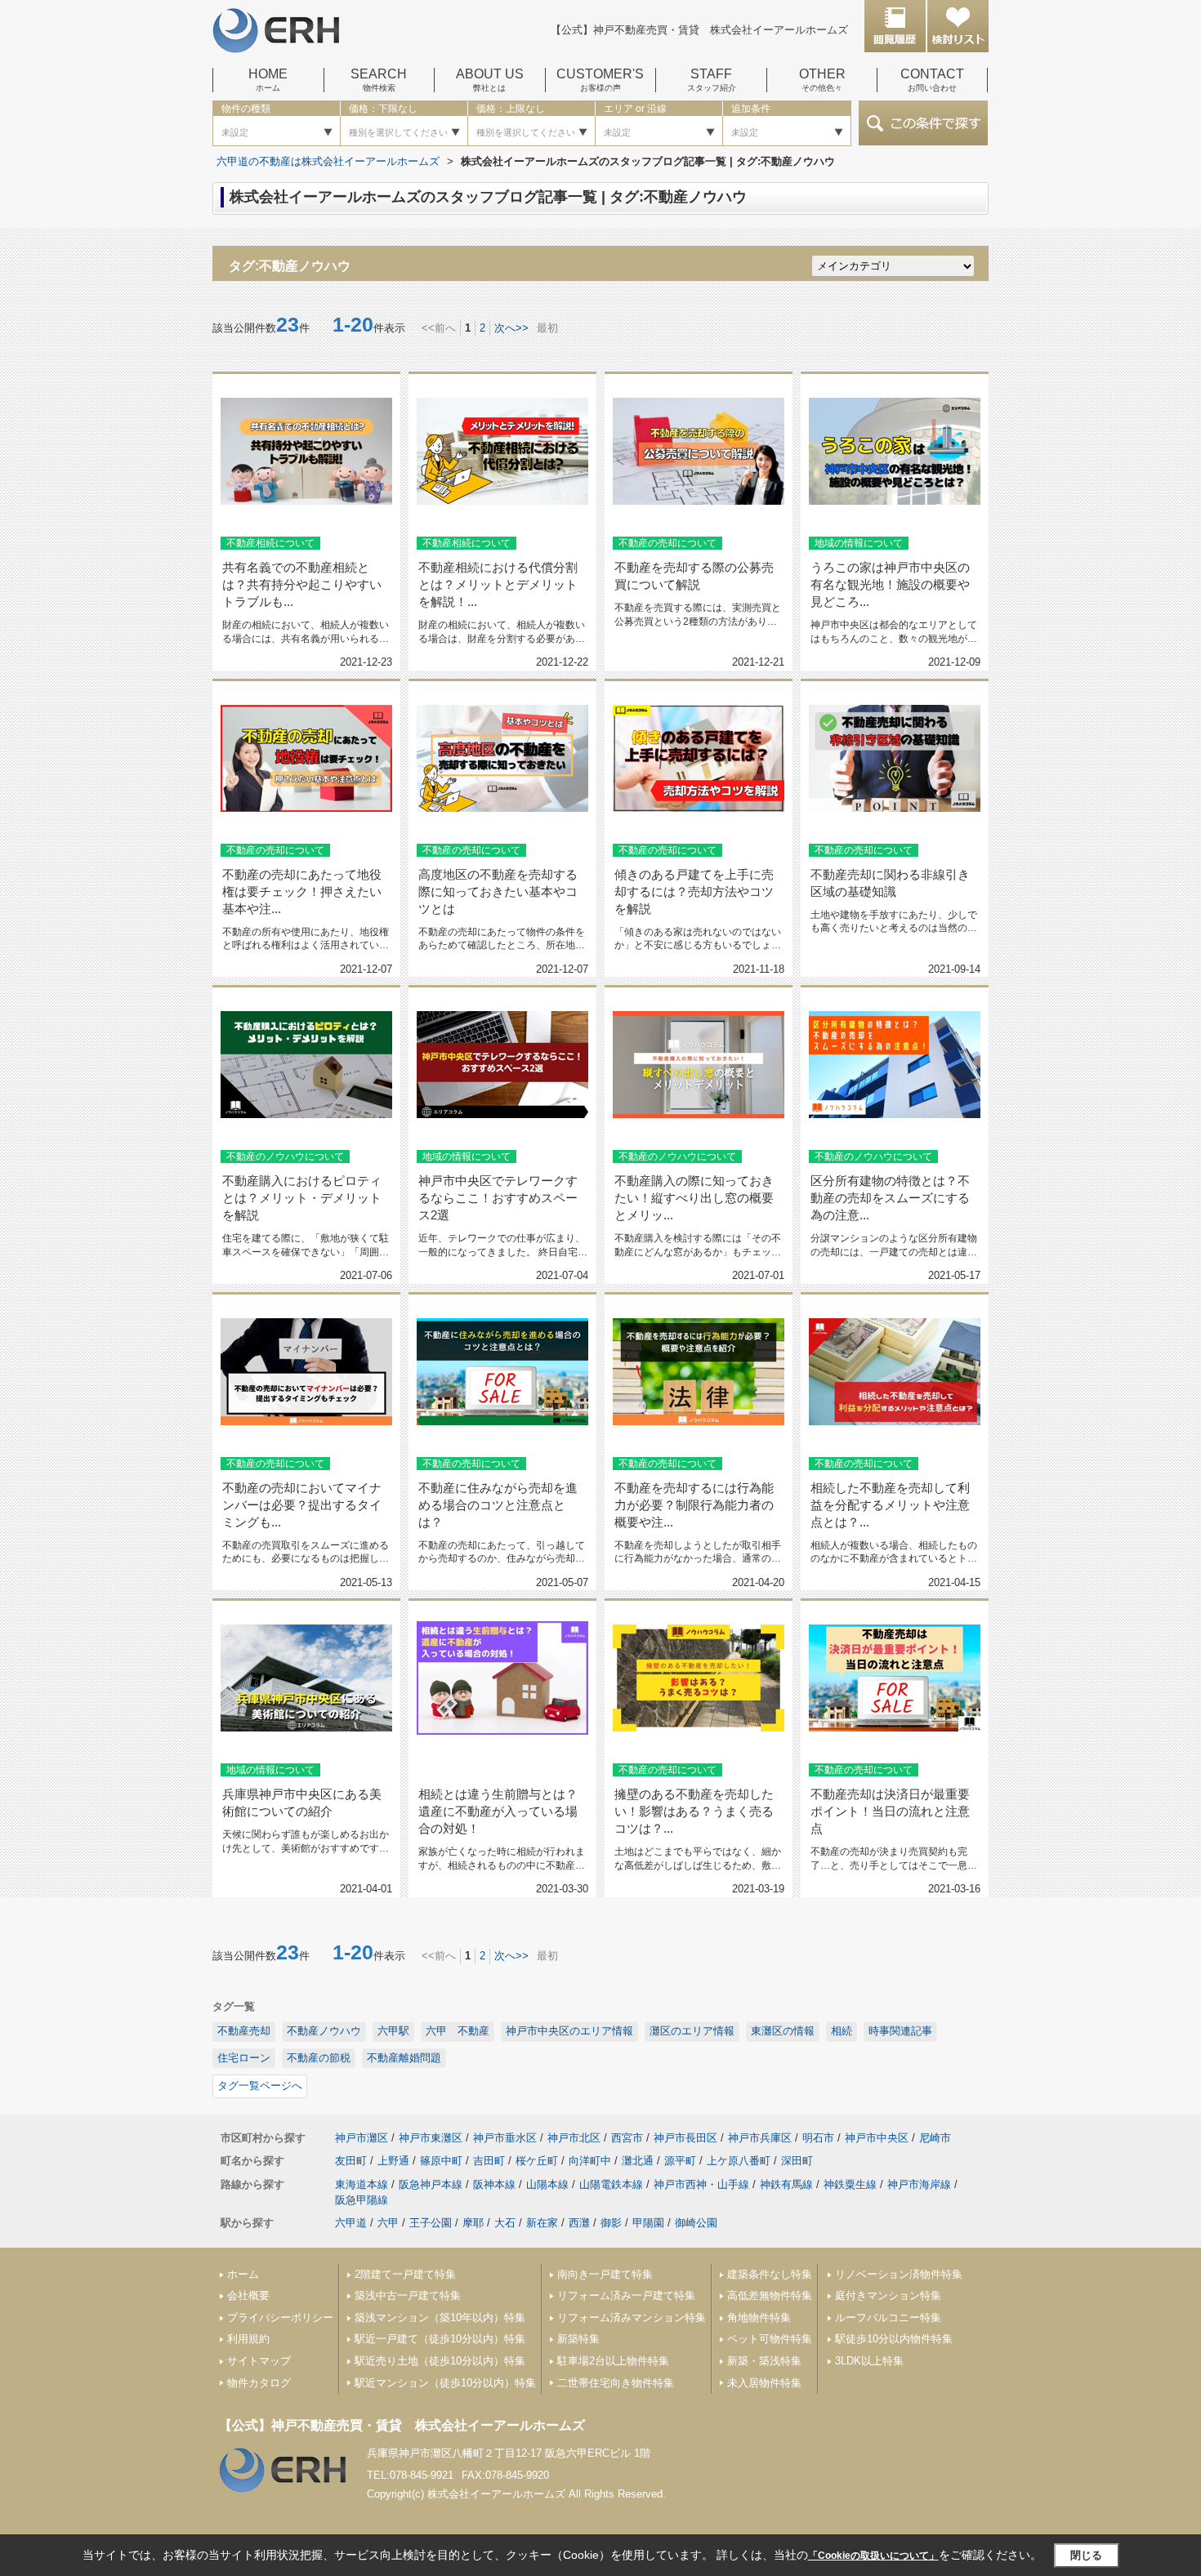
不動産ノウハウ (324, 2031)
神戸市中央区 (877, 2138)
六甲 (388, 2223)
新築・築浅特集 (764, 2361)
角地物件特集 (759, 2318)
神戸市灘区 (362, 2138)
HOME (268, 80)
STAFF (712, 80)
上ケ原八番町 (739, 2161)
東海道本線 (362, 2184)
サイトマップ (259, 2361)
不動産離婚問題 (404, 2058)
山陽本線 (547, 2184)
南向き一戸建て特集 (605, 2274)
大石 (505, 2223)
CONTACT (932, 80)
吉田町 (489, 2161)
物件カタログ (259, 2383)
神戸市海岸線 (919, 2184)
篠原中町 (441, 2161)
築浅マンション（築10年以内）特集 (440, 2318)
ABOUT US (490, 80)
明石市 (818, 2138)
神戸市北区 (574, 2138)
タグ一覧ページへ (260, 2086)
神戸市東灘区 (431, 2138)
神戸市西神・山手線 (701, 2184)
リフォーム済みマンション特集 (632, 2318)
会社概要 (248, 2295)
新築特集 (578, 2339)
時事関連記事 (900, 2031)
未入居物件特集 (764, 2383)
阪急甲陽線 (362, 2200)
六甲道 (351, 2223)
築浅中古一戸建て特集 (408, 2295)
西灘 (579, 2223)
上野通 (393, 2161)
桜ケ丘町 (537, 2161)
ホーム (243, 2274)
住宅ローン (244, 2058)
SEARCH (379, 80)
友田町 (351, 2161)
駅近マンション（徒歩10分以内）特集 (445, 2383)
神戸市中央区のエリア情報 (569, 2031)
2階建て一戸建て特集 (405, 2274)
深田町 (797, 2161)
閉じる (1086, 2555)
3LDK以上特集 (869, 2361)
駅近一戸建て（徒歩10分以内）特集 (440, 2339)
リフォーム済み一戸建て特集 (626, 2295)
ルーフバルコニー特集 (888, 2318)
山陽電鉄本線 (611, 2184)
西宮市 (627, 2138)
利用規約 (248, 2339)
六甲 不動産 (458, 2031)
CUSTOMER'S (600, 80)
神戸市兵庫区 (760, 2138)
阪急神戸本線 (431, 2184)
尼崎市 (935, 2138)
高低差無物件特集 (770, 2295)
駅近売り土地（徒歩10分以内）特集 (440, 2361)
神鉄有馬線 (786, 2184)
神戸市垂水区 (505, 2138)
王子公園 (431, 2223)
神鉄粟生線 (850, 2184)
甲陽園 (648, 2223)
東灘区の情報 (783, 2031)
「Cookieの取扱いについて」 (873, 2556)
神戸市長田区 (685, 2138)
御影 (611, 2223)
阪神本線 (494, 2184)
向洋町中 (590, 2161)
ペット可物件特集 (770, 2339)
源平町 (680, 2161)
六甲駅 (393, 2031)
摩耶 (473, 2223)
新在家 (542, 2223)
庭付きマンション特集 (888, 2295)
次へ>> (511, 328)
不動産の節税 (319, 2058)
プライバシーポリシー (280, 2318)
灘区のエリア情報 (692, 2031)
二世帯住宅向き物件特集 (616, 2383)
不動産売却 (244, 2031)
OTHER (822, 80)
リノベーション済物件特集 (899, 2274)
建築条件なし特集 (770, 2274)
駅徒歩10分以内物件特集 (894, 2339)
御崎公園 (696, 2223)
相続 (842, 2031)
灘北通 (638, 2161)
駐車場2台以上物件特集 (613, 2361)
